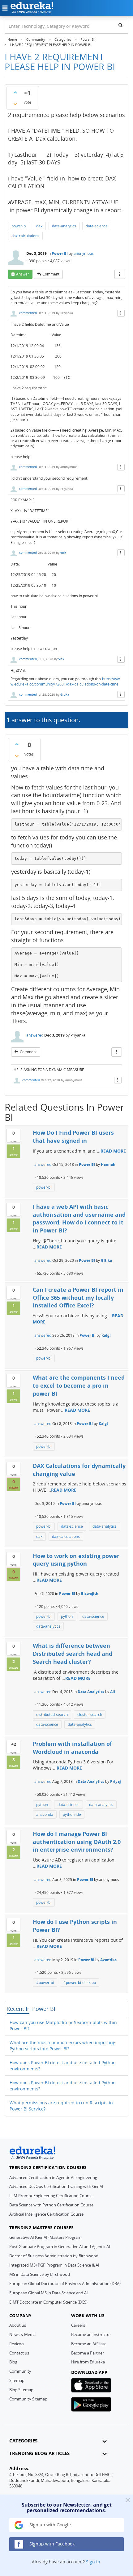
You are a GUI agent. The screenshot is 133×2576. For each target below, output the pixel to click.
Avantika (108, 1960)
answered (35, 1035)
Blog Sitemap (21, 2390)
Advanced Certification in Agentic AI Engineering (53, 2177)
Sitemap (17, 2380)
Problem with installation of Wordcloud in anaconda (72, 1748)
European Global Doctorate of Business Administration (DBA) (65, 2284)
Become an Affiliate (89, 2344)
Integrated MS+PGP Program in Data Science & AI (54, 2265)
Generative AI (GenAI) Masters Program (45, 2237)
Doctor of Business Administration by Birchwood (54, 2256)
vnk (63, 553)
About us (18, 2325)
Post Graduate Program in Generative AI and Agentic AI (60, 2247)
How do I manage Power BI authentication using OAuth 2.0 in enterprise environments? (77, 1842)
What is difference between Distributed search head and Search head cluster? (73, 1653)
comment (51, 274)
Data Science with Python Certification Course (51, 2205)
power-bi (19, 226)
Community (20, 2371)
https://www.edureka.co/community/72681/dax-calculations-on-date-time (65, 681)
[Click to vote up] (15, 92)
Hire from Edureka (88, 2362)
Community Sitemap (28, 2399)
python (67, 1616)
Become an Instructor (91, 2334)
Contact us (19, 2353)
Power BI (60, 253)
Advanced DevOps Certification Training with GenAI (56, 2186)
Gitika (65, 694)
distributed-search (52, 1715)
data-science (97, 226)
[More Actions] (120, 274)
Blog (13, 2362)
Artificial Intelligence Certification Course (46, 2214)
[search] (120, 25)
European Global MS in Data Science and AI (49, 2293)
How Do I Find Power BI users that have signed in (73, 1137)
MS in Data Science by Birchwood (40, 2274)
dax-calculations (25, 236)
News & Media (22, 2334)
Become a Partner (88, 2353)
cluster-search (90, 1715)
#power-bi (45, 1983)
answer (23, 274)
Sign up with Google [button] (49, 2525)
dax (39, 226)
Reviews (17, 2344)
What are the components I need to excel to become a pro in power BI (79, 1385)
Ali (113, 1692)
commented (28, 313)
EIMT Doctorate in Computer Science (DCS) (48, 2302)
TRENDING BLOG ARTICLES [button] (39, 2453)
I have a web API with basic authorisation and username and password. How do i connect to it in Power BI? (79, 1218)
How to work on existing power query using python (76, 1560)
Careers (78, 2325)
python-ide (72, 1814)
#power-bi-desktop (80, 1983)
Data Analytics (91, 1692)
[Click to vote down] (15, 104)
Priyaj (116, 1781)
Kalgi (106, 1335)
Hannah (108, 1164)
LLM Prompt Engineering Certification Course (51, 2196)
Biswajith (90, 1594)
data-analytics (64, 226)
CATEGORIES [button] (23, 2441)
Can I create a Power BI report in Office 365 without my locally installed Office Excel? (78, 1297)
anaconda (45, 1814)
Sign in (93, 2562)
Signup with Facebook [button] (51, 2544)
